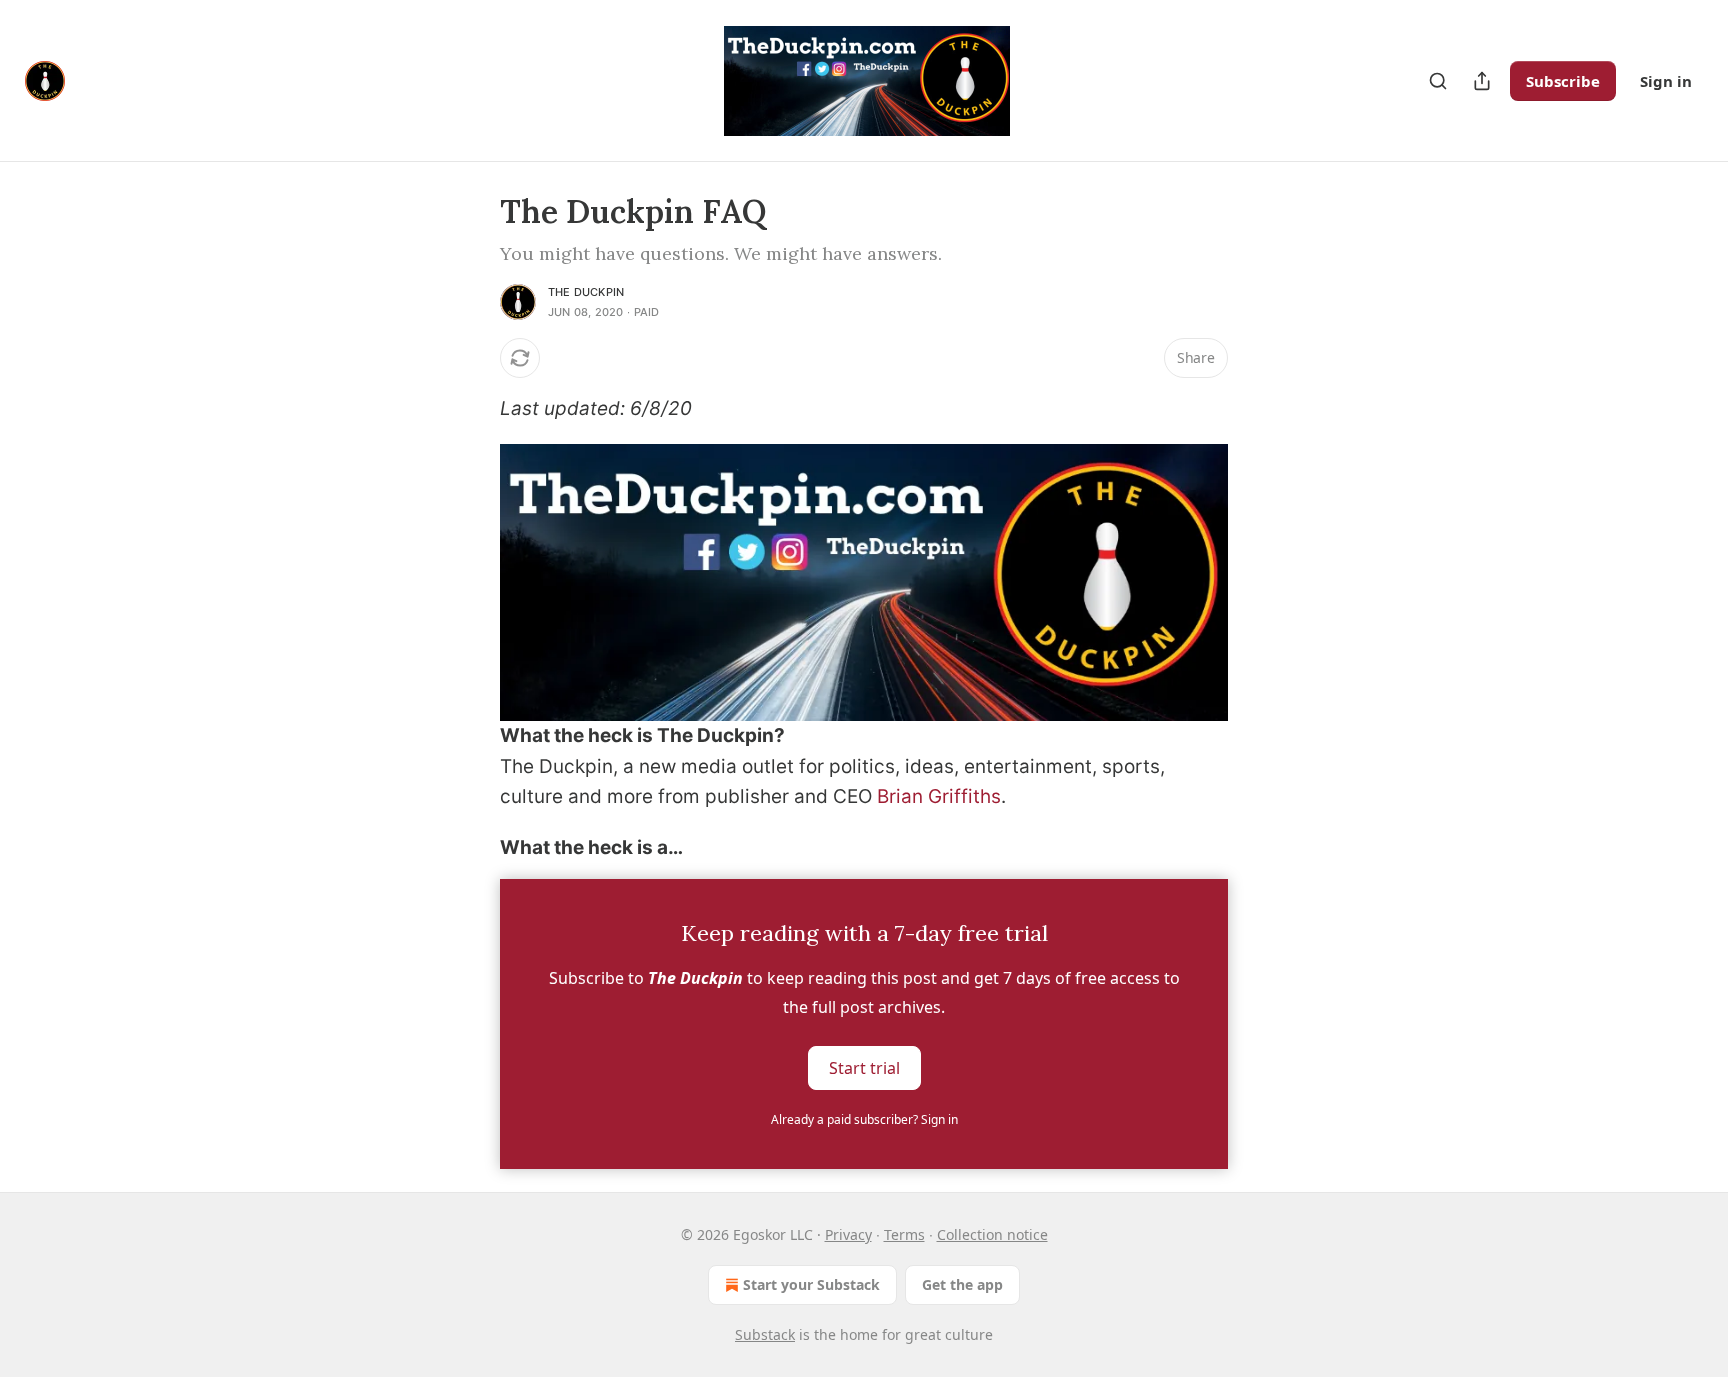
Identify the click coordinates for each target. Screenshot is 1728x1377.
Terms (904, 1234)
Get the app (962, 1284)
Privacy (848, 1234)
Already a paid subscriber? (864, 1119)
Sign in (1666, 81)
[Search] (1438, 81)
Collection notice (992, 1234)
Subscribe (1563, 81)
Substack (765, 1334)
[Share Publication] (1482, 81)
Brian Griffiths (939, 796)
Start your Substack (811, 1284)
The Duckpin (586, 292)
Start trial (864, 1068)
